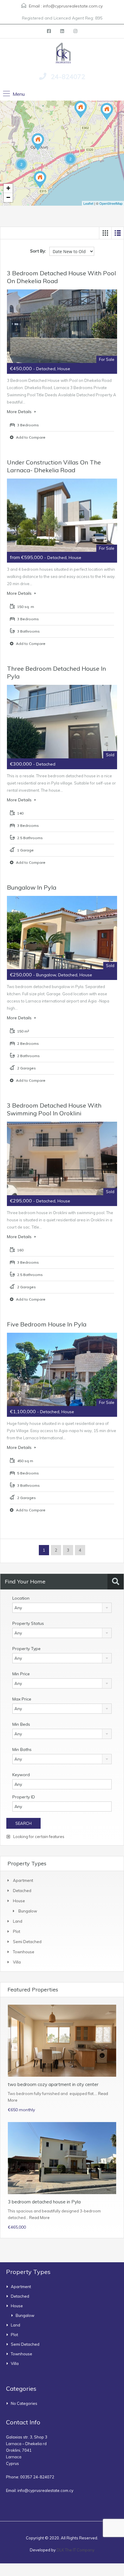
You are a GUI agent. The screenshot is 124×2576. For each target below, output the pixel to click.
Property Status (28, 1623)
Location (21, 1598)
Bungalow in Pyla (32, 887)
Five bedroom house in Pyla (47, 1324)
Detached (22, 1891)
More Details (20, 412)
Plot (17, 1931)
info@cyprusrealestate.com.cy (73, 6)
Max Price (22, 1699)
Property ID (24, 1797)
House (19, 1901)
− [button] (8, 197)
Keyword (21, 1775)
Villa (17, 1962)
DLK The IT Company (76, 2550)
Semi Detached (27, 1942)
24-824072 (68, 77)
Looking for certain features (38, 1837)
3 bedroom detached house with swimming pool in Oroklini (54, 1109)
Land (18, 1921)
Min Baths (22, 1749)
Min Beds (21, 1724)
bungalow (28, 1911)
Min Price (21, 1674)
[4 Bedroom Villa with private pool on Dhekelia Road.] (40, 180)
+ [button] (8, 188)
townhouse (24, 1952)
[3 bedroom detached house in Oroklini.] (38, 142)
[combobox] (62, 1608)
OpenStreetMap (111, 203)
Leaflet (88, 203)
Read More (39, 2218)
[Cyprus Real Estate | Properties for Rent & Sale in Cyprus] (62, 53)
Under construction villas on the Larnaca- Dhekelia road (54, 466)
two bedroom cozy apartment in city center (53, 2084)
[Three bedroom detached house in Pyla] (81, 109)
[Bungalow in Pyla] (107, 112)
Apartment (23, 1880)
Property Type (26, 1649)
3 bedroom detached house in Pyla (44, 2202)
